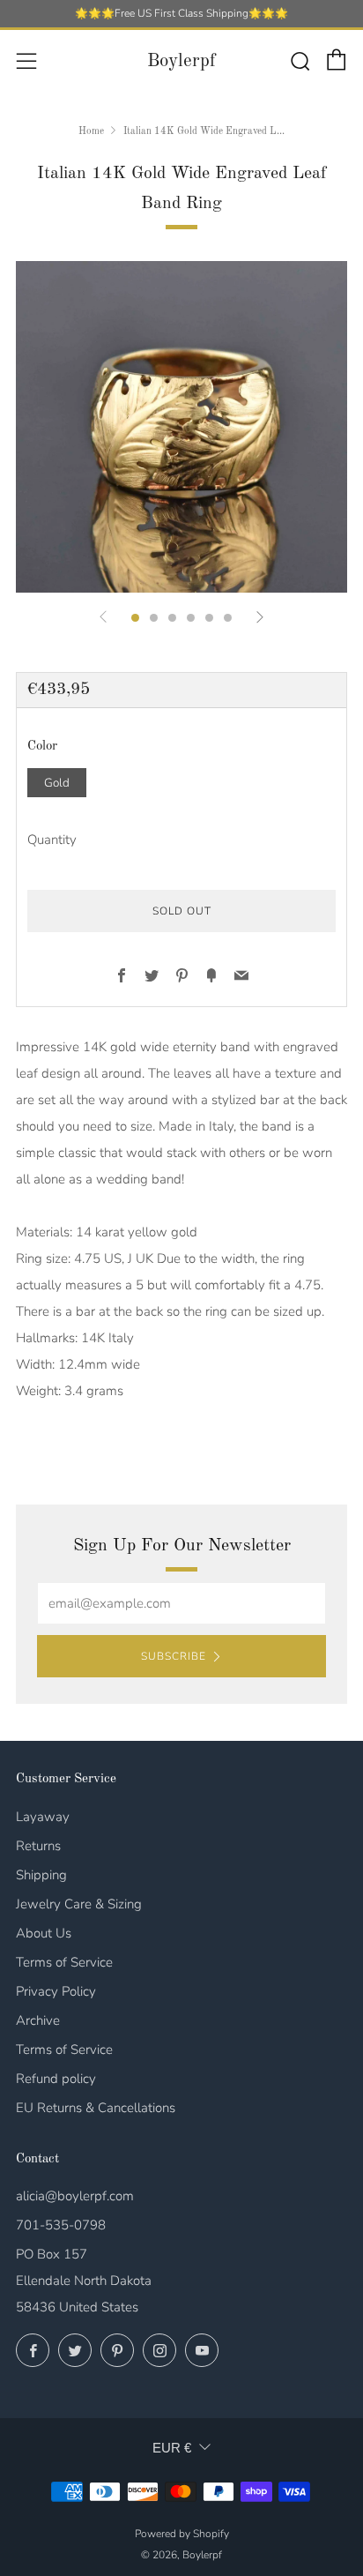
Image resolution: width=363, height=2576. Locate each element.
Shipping (41, 1875)
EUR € (172, 2448)
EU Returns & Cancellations (96, 2108)
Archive (38, 2020)
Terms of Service (64, 1962)
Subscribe (174, 1656)
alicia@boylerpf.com (75, 2196)
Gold (57, 783)
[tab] (135, 618)
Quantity (52, 840)
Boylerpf (181, 61)
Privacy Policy (56, 1991)
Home (91, 131)
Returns (38, 1846)
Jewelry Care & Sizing (79, 1904)
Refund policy (56, 2079)
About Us (44, 1933)
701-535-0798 (61, 2225)
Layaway (43, 1817)
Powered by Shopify (182, 2534)
